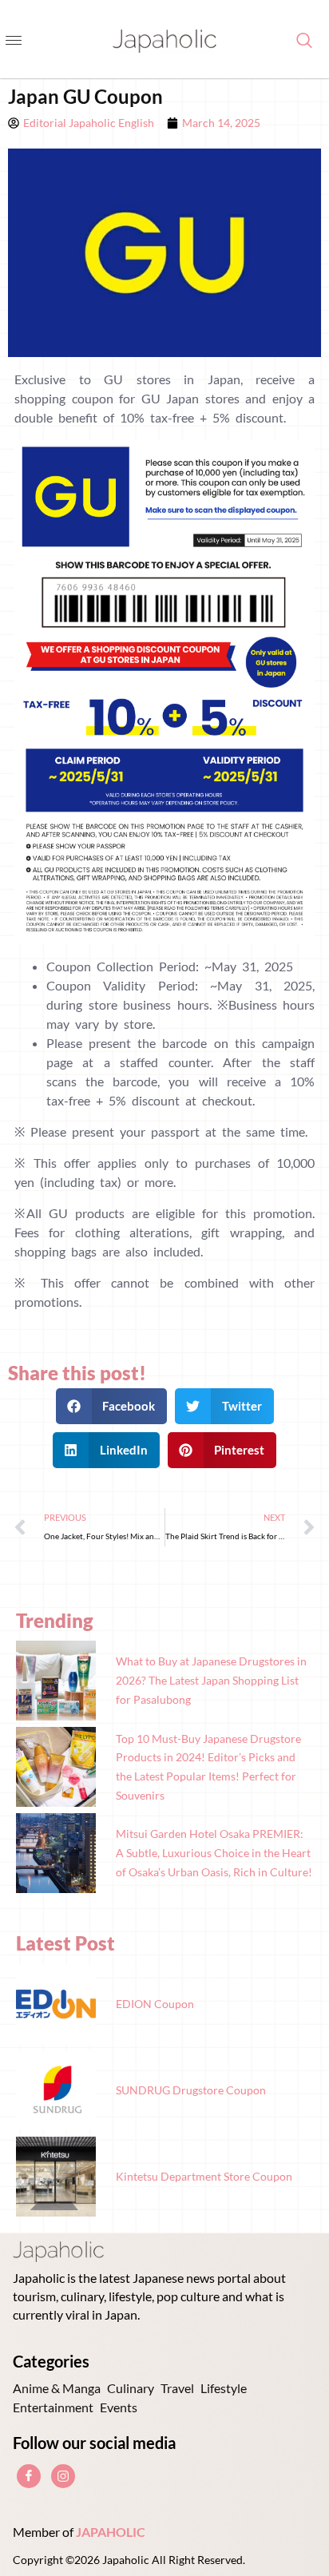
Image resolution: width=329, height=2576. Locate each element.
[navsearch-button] (296, 41)
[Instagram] (63, 2476)
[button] (112, 1406)
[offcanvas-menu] (14, 41)
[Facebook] (29, 2476)
